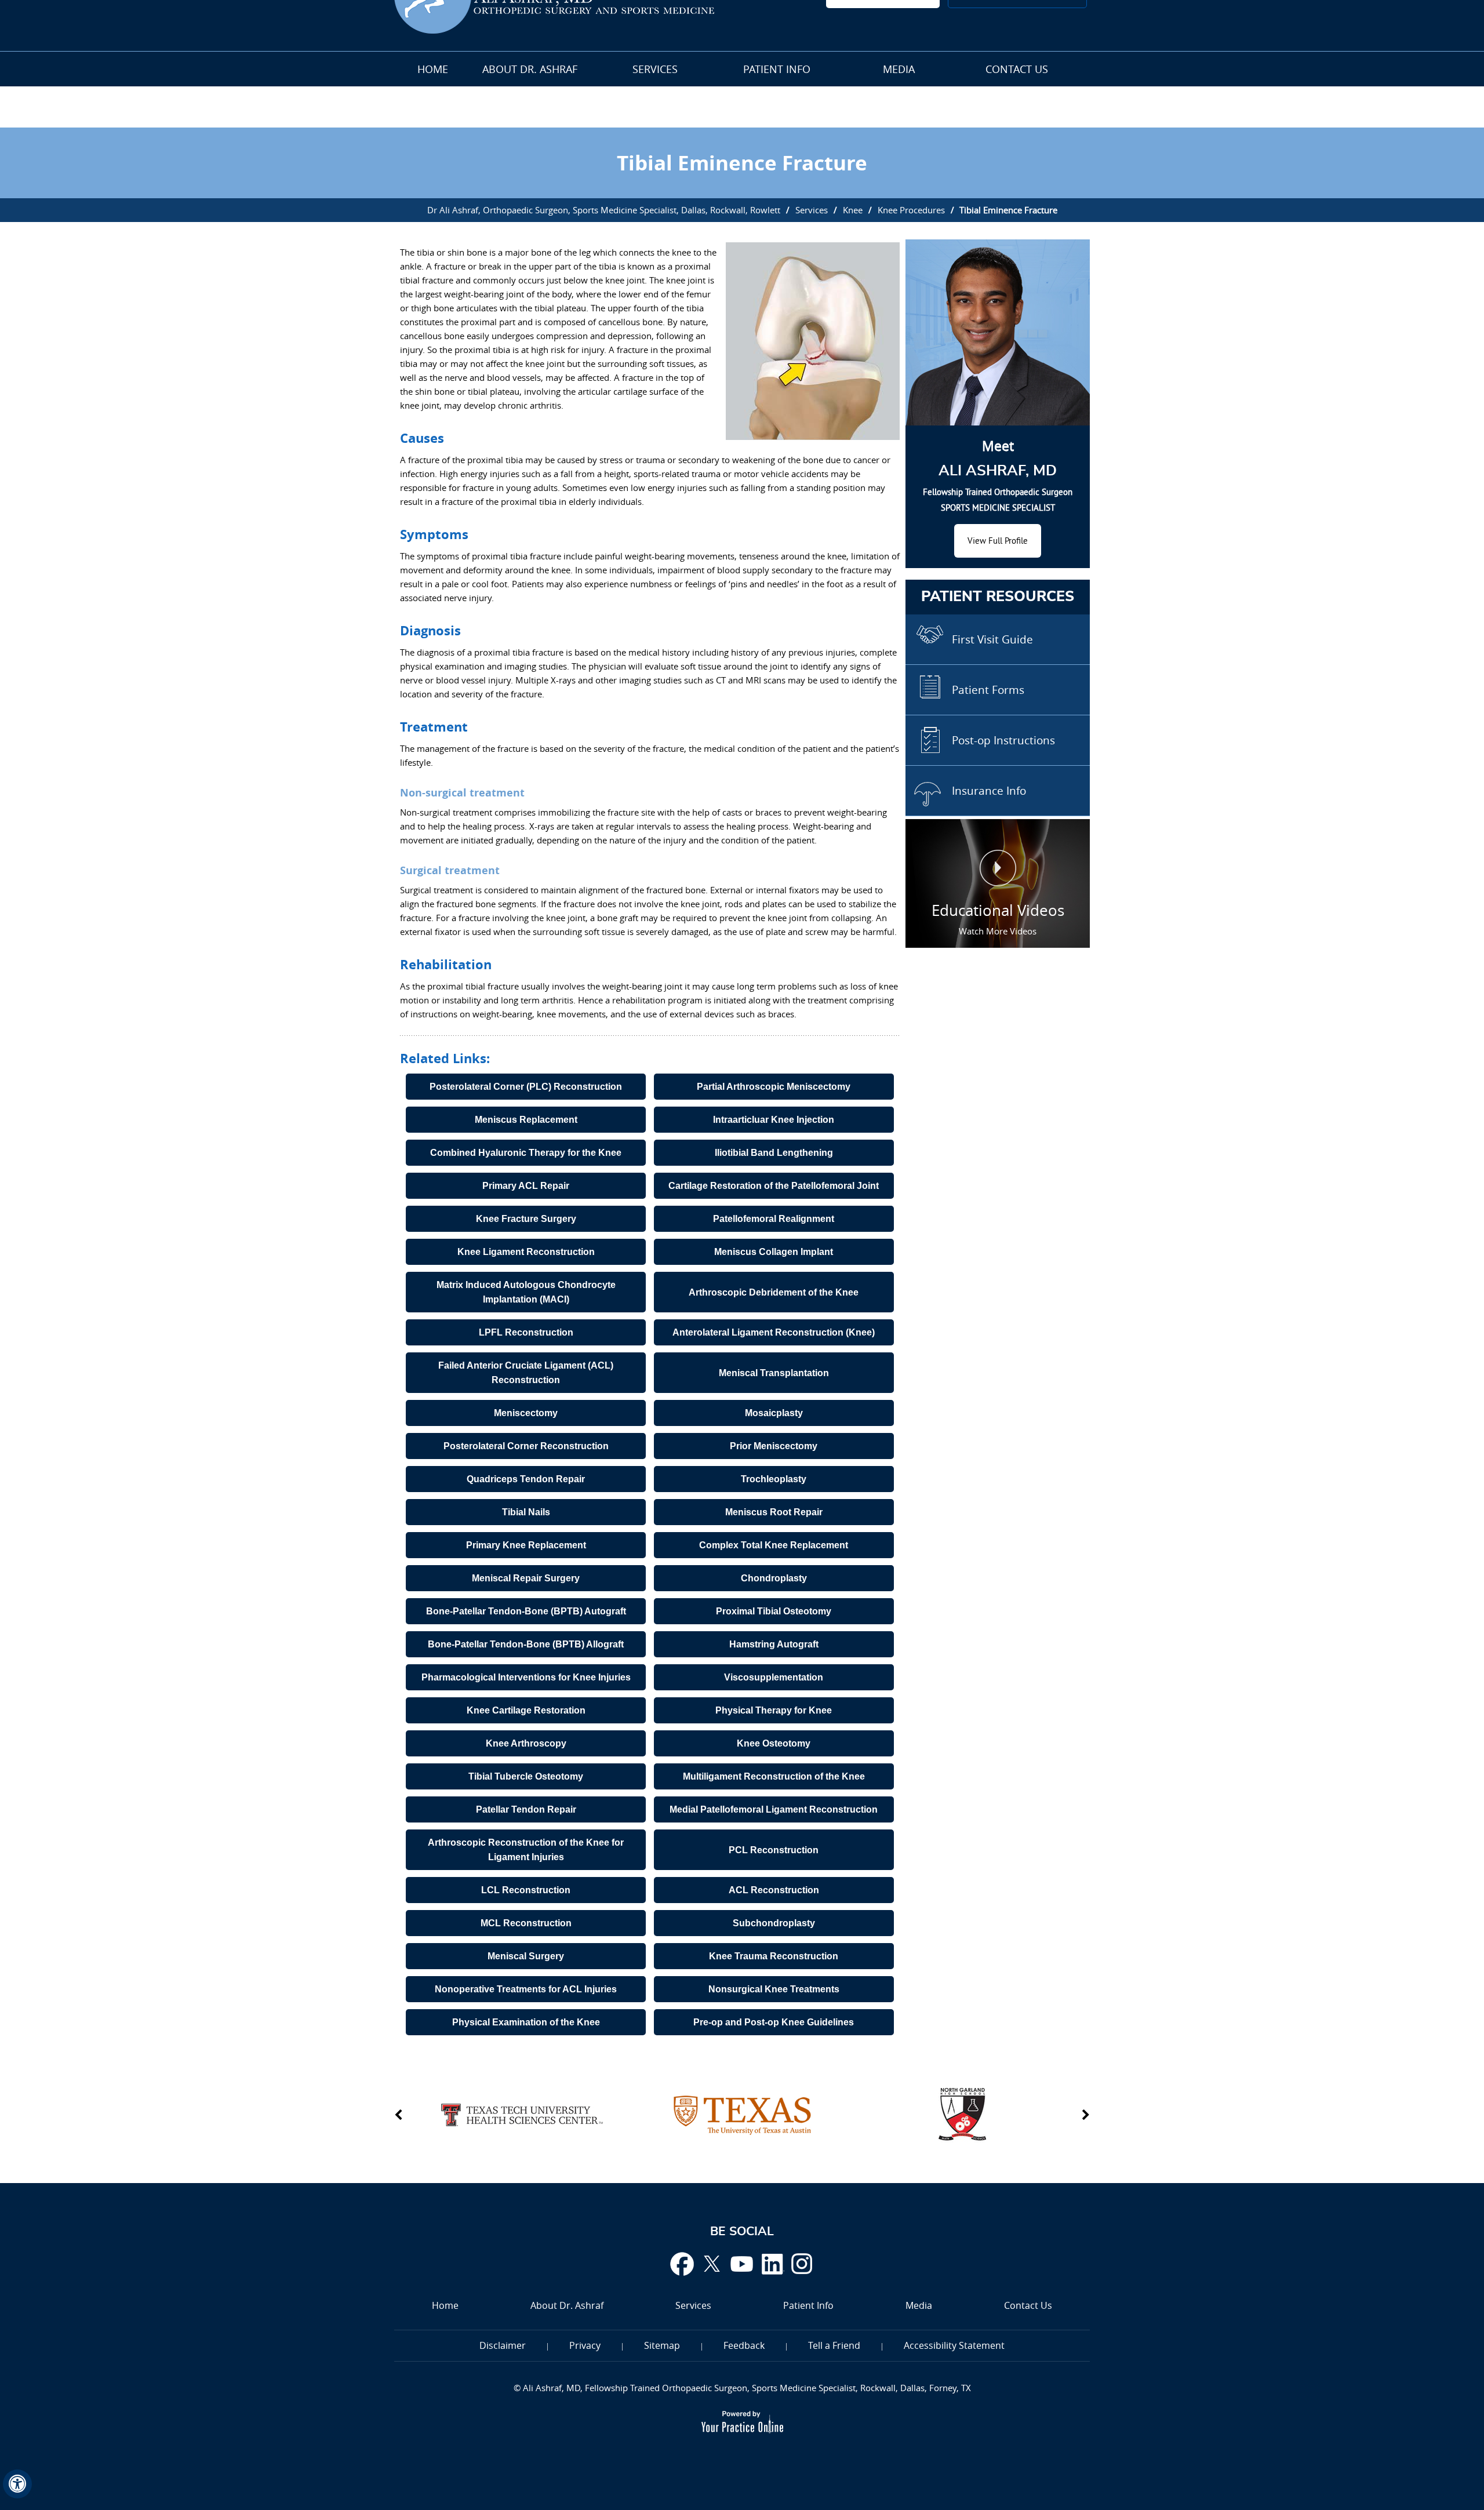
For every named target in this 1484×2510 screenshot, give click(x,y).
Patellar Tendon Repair (526, 1809)
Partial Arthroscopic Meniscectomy (774, 1087)
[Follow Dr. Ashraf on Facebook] (682, 2264)
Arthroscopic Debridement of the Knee (774, 1292)
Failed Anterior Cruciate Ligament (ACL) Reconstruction (526, 1373)
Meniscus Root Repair (774, 1512)
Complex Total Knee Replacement (774, 1545)
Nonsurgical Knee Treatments (774, 1989)
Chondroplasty (774, 1578)
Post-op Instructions (1003, 740)
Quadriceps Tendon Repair (526, 1479)
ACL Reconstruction (774, 1890)
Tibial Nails (526, 1512)
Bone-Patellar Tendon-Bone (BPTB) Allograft (526, 1644)
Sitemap (662, 2345)
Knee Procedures (911, 210)
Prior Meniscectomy (774, 1446)
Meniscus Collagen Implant (774, 1252)
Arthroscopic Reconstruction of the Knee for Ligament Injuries (526, 1850)
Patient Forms (988, 690)
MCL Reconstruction (526, 1923)
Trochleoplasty (774, 1479)
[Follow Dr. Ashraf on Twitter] (712, 2264)
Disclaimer (503, 2345)
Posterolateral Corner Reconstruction (526, 1446)
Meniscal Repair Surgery (526, 1578)
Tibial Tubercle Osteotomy (526, 1776)
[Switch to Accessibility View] (17, 2484)
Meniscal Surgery (526, 1956)
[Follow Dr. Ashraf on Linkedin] (772, 2264)
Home (433, 69)
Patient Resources (998, 597)
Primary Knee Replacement (526, 1545)
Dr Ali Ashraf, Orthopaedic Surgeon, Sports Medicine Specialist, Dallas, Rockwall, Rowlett (604, 210)
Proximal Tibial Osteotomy (774, 1611)
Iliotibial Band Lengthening (774, 1153)
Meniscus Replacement (526, 1120)
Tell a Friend (834, 2345)
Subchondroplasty (774, 1923)
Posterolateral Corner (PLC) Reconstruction (526, 1087)
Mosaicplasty (774, 1413)
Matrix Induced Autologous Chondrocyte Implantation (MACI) (526, 1292)
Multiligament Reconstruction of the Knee (774, 1776)
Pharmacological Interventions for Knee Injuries (526, 1677)
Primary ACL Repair (526, 1186)
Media (899, 69)
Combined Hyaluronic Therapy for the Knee (526, 1153)
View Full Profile (998, 541)
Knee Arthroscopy (526, 1743)
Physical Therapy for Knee (774, 1710)
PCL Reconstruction (774, 1850)
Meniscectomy (526, 1413)
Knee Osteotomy (774, 1743)
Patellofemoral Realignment (774, 1219)
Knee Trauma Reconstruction (774, 1956)
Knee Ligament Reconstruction (526, 1252)
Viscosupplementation (774, 1677)
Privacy (585, 2345)
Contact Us (1017, 69)
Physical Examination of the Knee (526, 2022)
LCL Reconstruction (526, 1890)
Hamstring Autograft (774, 1644)
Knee (853, 210)
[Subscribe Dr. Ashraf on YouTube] (742, 2264)
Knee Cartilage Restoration (526, 1710)
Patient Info (777, 69)
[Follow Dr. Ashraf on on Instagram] (802, 2264)
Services (655, 69)
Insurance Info (989, 791)
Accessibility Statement (954, 2345)
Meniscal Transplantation (774, 1373)
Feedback (744, 2345)
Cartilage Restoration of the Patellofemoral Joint (774, 1186)
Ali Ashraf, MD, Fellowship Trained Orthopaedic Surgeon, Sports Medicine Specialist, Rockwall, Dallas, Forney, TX (746, 2388)
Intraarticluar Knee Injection (774, 1120)
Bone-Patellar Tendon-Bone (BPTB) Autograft (526, 1611)
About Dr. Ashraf (530, 69)
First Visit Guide (992, 639)
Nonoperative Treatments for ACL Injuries (526, 1989)
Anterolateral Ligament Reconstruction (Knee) (774, 1332)
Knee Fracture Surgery (526, 1219)
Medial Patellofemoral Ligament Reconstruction (774, 1809)
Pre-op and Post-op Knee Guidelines (774, 2022)
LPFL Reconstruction (526, 1332)
